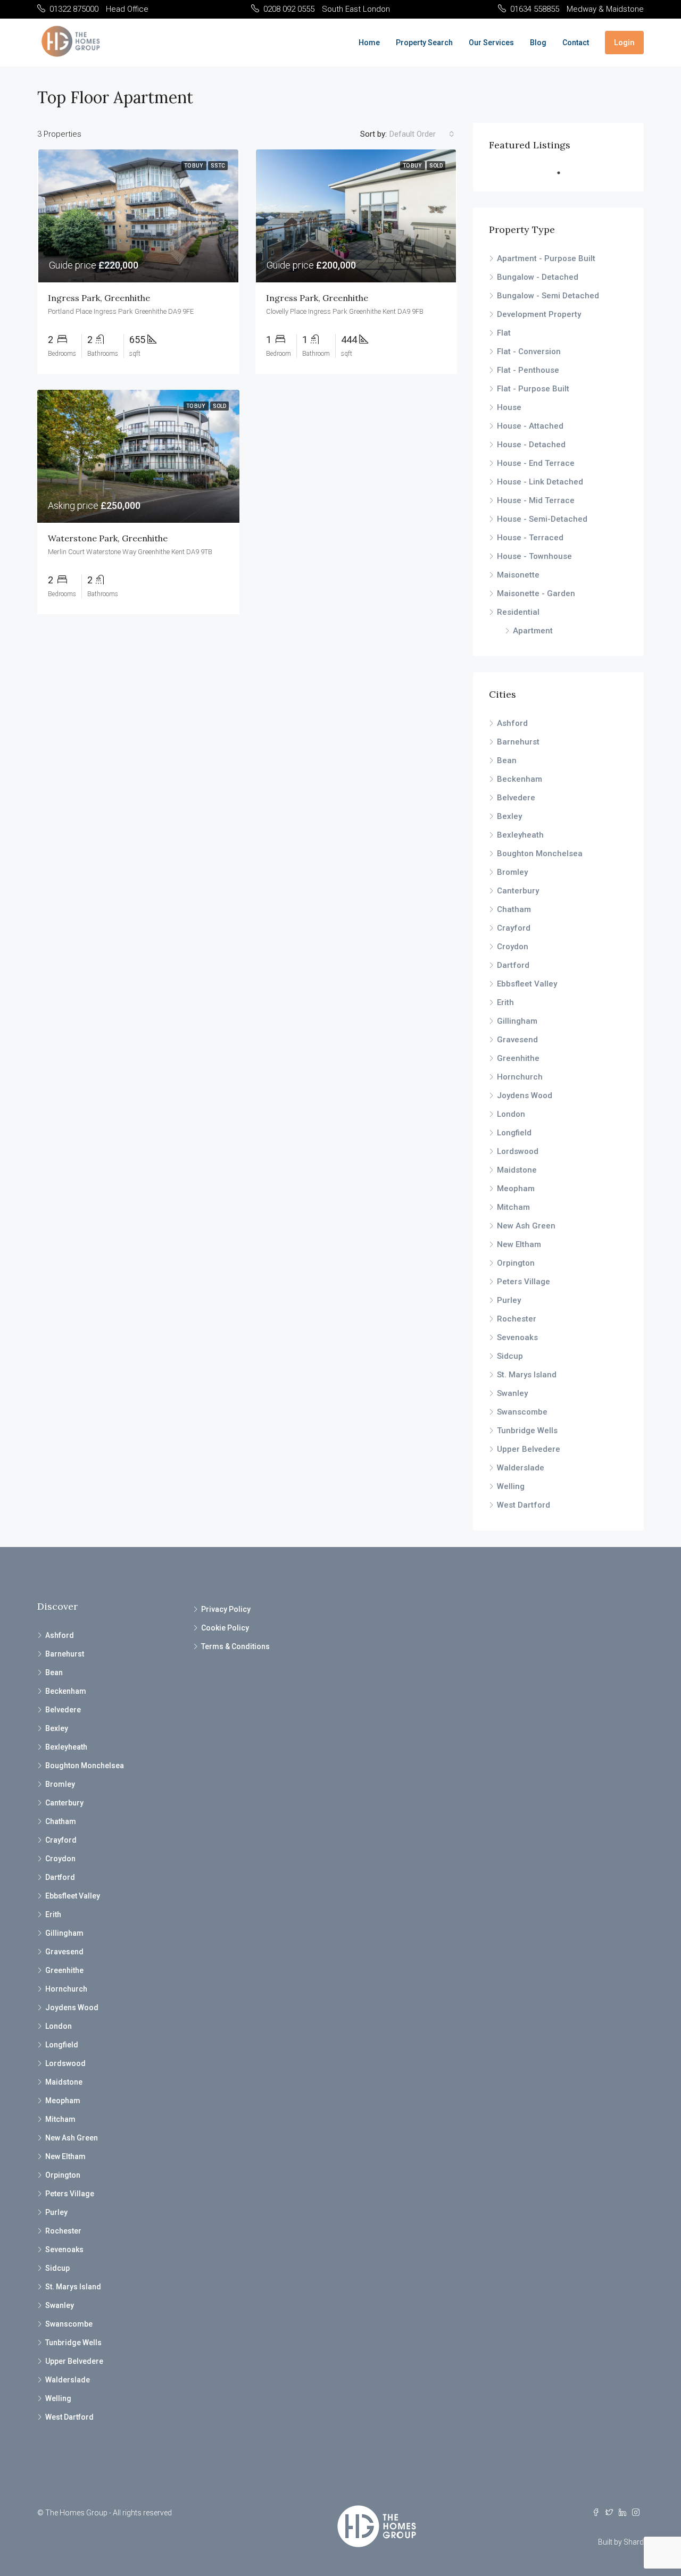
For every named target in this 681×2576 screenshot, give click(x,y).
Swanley (512, 1393)
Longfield (514, 1133)
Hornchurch (520, 1077)
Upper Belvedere (529, 1449)
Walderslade (521, 1468)
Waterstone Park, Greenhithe (108, 538)
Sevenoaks (517, 1337)
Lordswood (518, 1151)
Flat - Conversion (529, 352)
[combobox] (422, 134)
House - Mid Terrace (536, 500)
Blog (538, 43)
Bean (507, 760)
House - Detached (531, 445)
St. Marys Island (527, 1375)
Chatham (514, 909)
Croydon (513, 947)
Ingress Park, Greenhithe (99, 298)
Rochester (517, 1319)
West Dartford (524, 1505)
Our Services (491, 43)
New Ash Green (526, 1226)
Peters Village (524, 1282)
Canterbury (518, 891)
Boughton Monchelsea (540, 854)
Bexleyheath (520, 835)
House (509, 407)
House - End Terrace (536, 463)
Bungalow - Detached (538, 277)
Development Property (539, 314)
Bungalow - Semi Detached (548, 296)
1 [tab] (564, 173)
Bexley (509, 816)
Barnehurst (518, 742)
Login (624, 43)
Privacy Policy (226, 1609)
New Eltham (519, 1244)
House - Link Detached (540, 482)
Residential (518, 612)
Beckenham (520, 779)
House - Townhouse (534, 556)
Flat (504, 333)
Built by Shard (621, 2542)
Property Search (424, 43)
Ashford (512, 723)
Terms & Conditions (235, 1646)
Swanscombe (522, 1412)
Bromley (512, 872)
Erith (505, 1002)
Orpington (516, 1263)
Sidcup (510, 1356)
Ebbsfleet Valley (527, 984)
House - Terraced (530, 538)
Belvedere (516, 798)
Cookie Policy (225, 1628)
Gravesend (517, 1040)
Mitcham (513, 1207)
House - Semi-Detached (542, 519)
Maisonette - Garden (536, 593)
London (511, 1114)
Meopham (516, 1189)
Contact (576, 43)
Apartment (533, 631)
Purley (509, 1300)
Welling (511, 1486)
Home (369, 43)
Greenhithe (518, 1058)
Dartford (513, 965)
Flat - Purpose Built (533, 389)
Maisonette (518, 575)
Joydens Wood (525, 1095)
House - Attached (530, 426)
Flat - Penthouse (528, 370)
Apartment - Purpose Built (546, 258)
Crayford (514, 928)
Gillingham (517, 1021)
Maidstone (517, 1170)
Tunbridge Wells (527, 1431)
